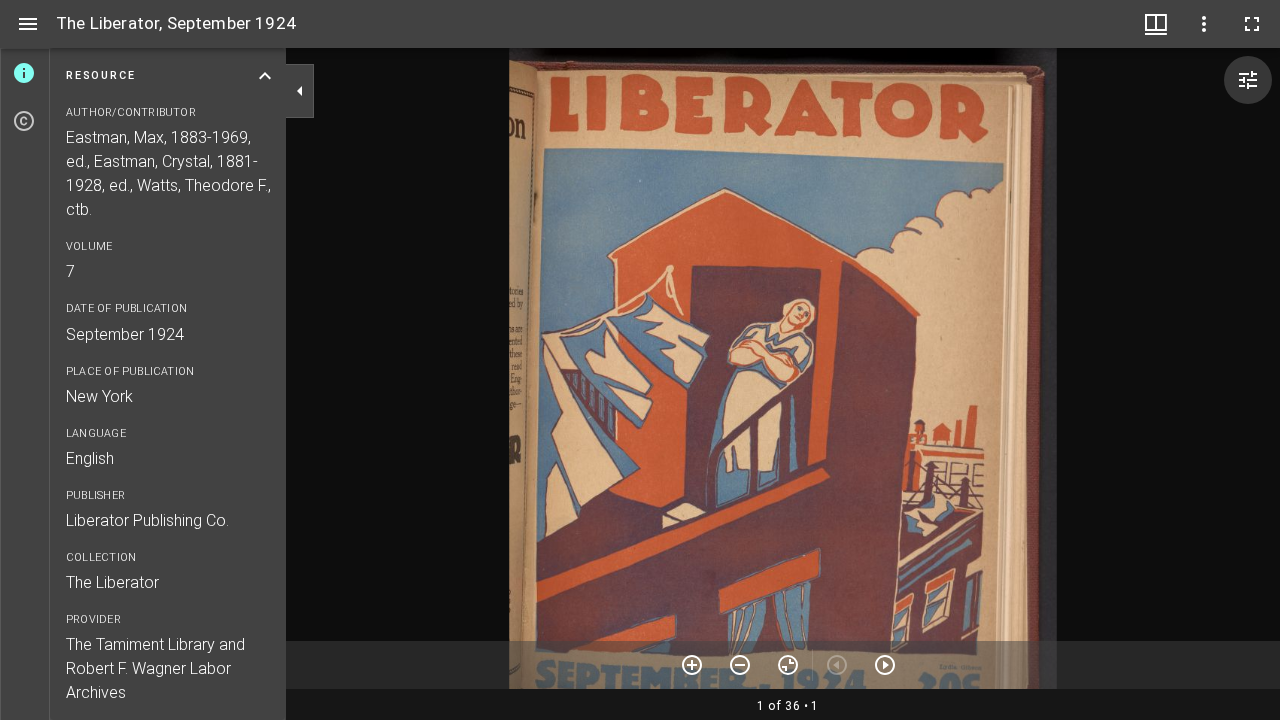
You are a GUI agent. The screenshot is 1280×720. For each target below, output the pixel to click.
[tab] (25, 73)
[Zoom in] (692, 665)
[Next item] (885, 665)
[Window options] (1204, 24)
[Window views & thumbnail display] (1156, 24)
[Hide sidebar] (28, 24)
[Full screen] (1252, 24)
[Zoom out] (740, 665)
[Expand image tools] (1248, 80)
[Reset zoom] (788, 665)
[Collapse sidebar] (300, 91)
